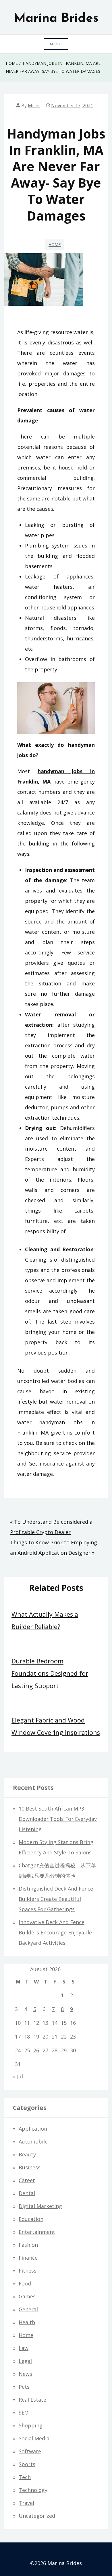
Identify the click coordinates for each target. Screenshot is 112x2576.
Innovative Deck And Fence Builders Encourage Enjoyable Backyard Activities (55, 1932)
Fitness (28, 2271)
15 (64, 2023)
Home (55, 244)
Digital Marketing (40, 2206)
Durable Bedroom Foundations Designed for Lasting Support (50, 1673)
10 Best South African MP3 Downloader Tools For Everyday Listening (58, 1819)
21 (55, 2037)
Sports (27, 2464)
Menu (56, 44)
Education (31, 2219)
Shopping (31, 2425)
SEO (24, 2413)
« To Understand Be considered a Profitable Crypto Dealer (51, 1527)
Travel (26, 2503)
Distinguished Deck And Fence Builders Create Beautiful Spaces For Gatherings (56, 1899)
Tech (25, 2477)
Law (24, 2348)
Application (33, 2129)
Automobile (33, 2142)
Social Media (34, 2438)
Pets (24, 2387)
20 (45, 2037)
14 (55, 2023)
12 (36, 2023)
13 (45, 2023)
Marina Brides (56, 19)
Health (27, 2322)
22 (64, 2037)
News (25, 2374)
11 (27, 2023)
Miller (34, 106)
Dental (27, 2193)
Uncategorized (37, 2516)
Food (25, 2283)
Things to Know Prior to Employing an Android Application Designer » (54, 1548)
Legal (25, 2361)
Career (27, 2180)
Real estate (32, 2400)
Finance (28, 2258)
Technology (33, 2490)
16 (73, 2023)
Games (27, 2296)
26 (36, 2050)
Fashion (28, 2245)
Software (30, 2451)
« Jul (18, 2076)
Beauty (27, 2154)
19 (36, 2037)
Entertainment (37, 2232)
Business (30, 2167)
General (28, 2309)
